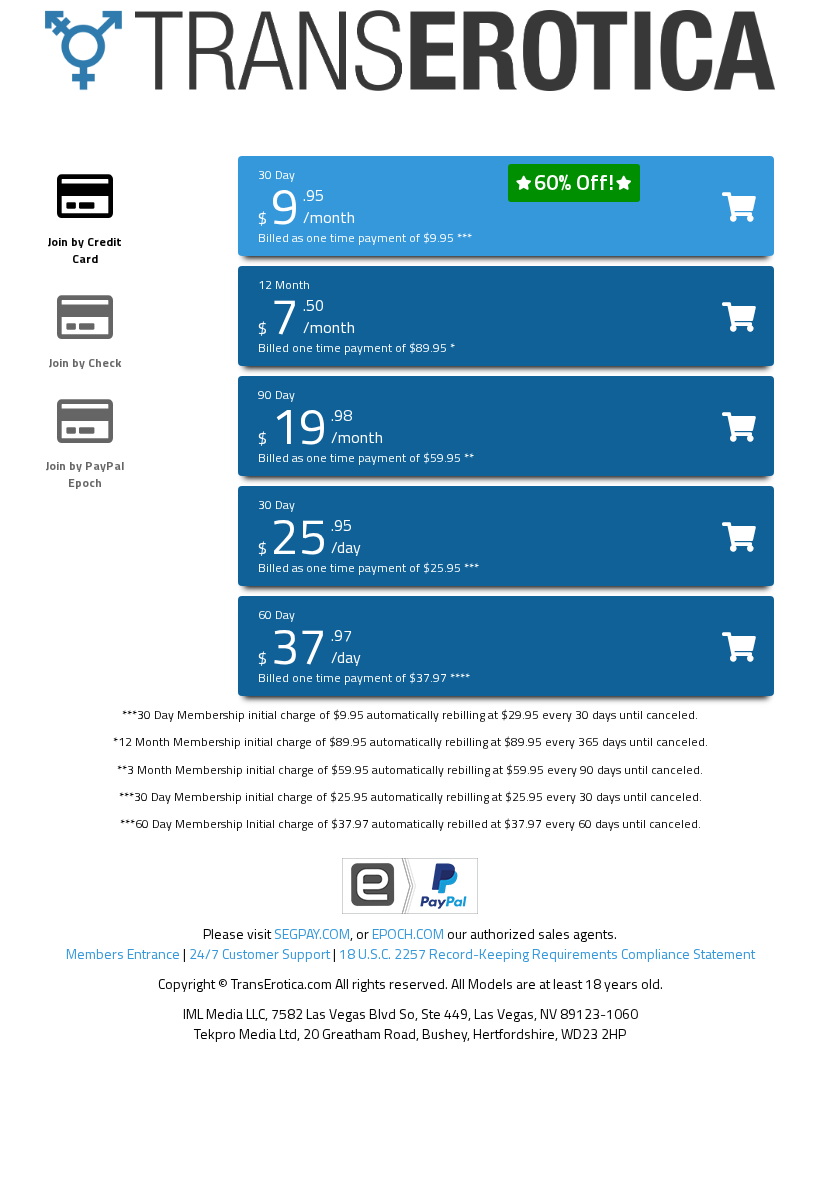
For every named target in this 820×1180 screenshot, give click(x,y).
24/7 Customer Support (259, 953)
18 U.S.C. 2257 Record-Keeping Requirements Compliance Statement (547, 953)
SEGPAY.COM (312, 933)
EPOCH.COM (408, 933)
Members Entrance (123, 953)
